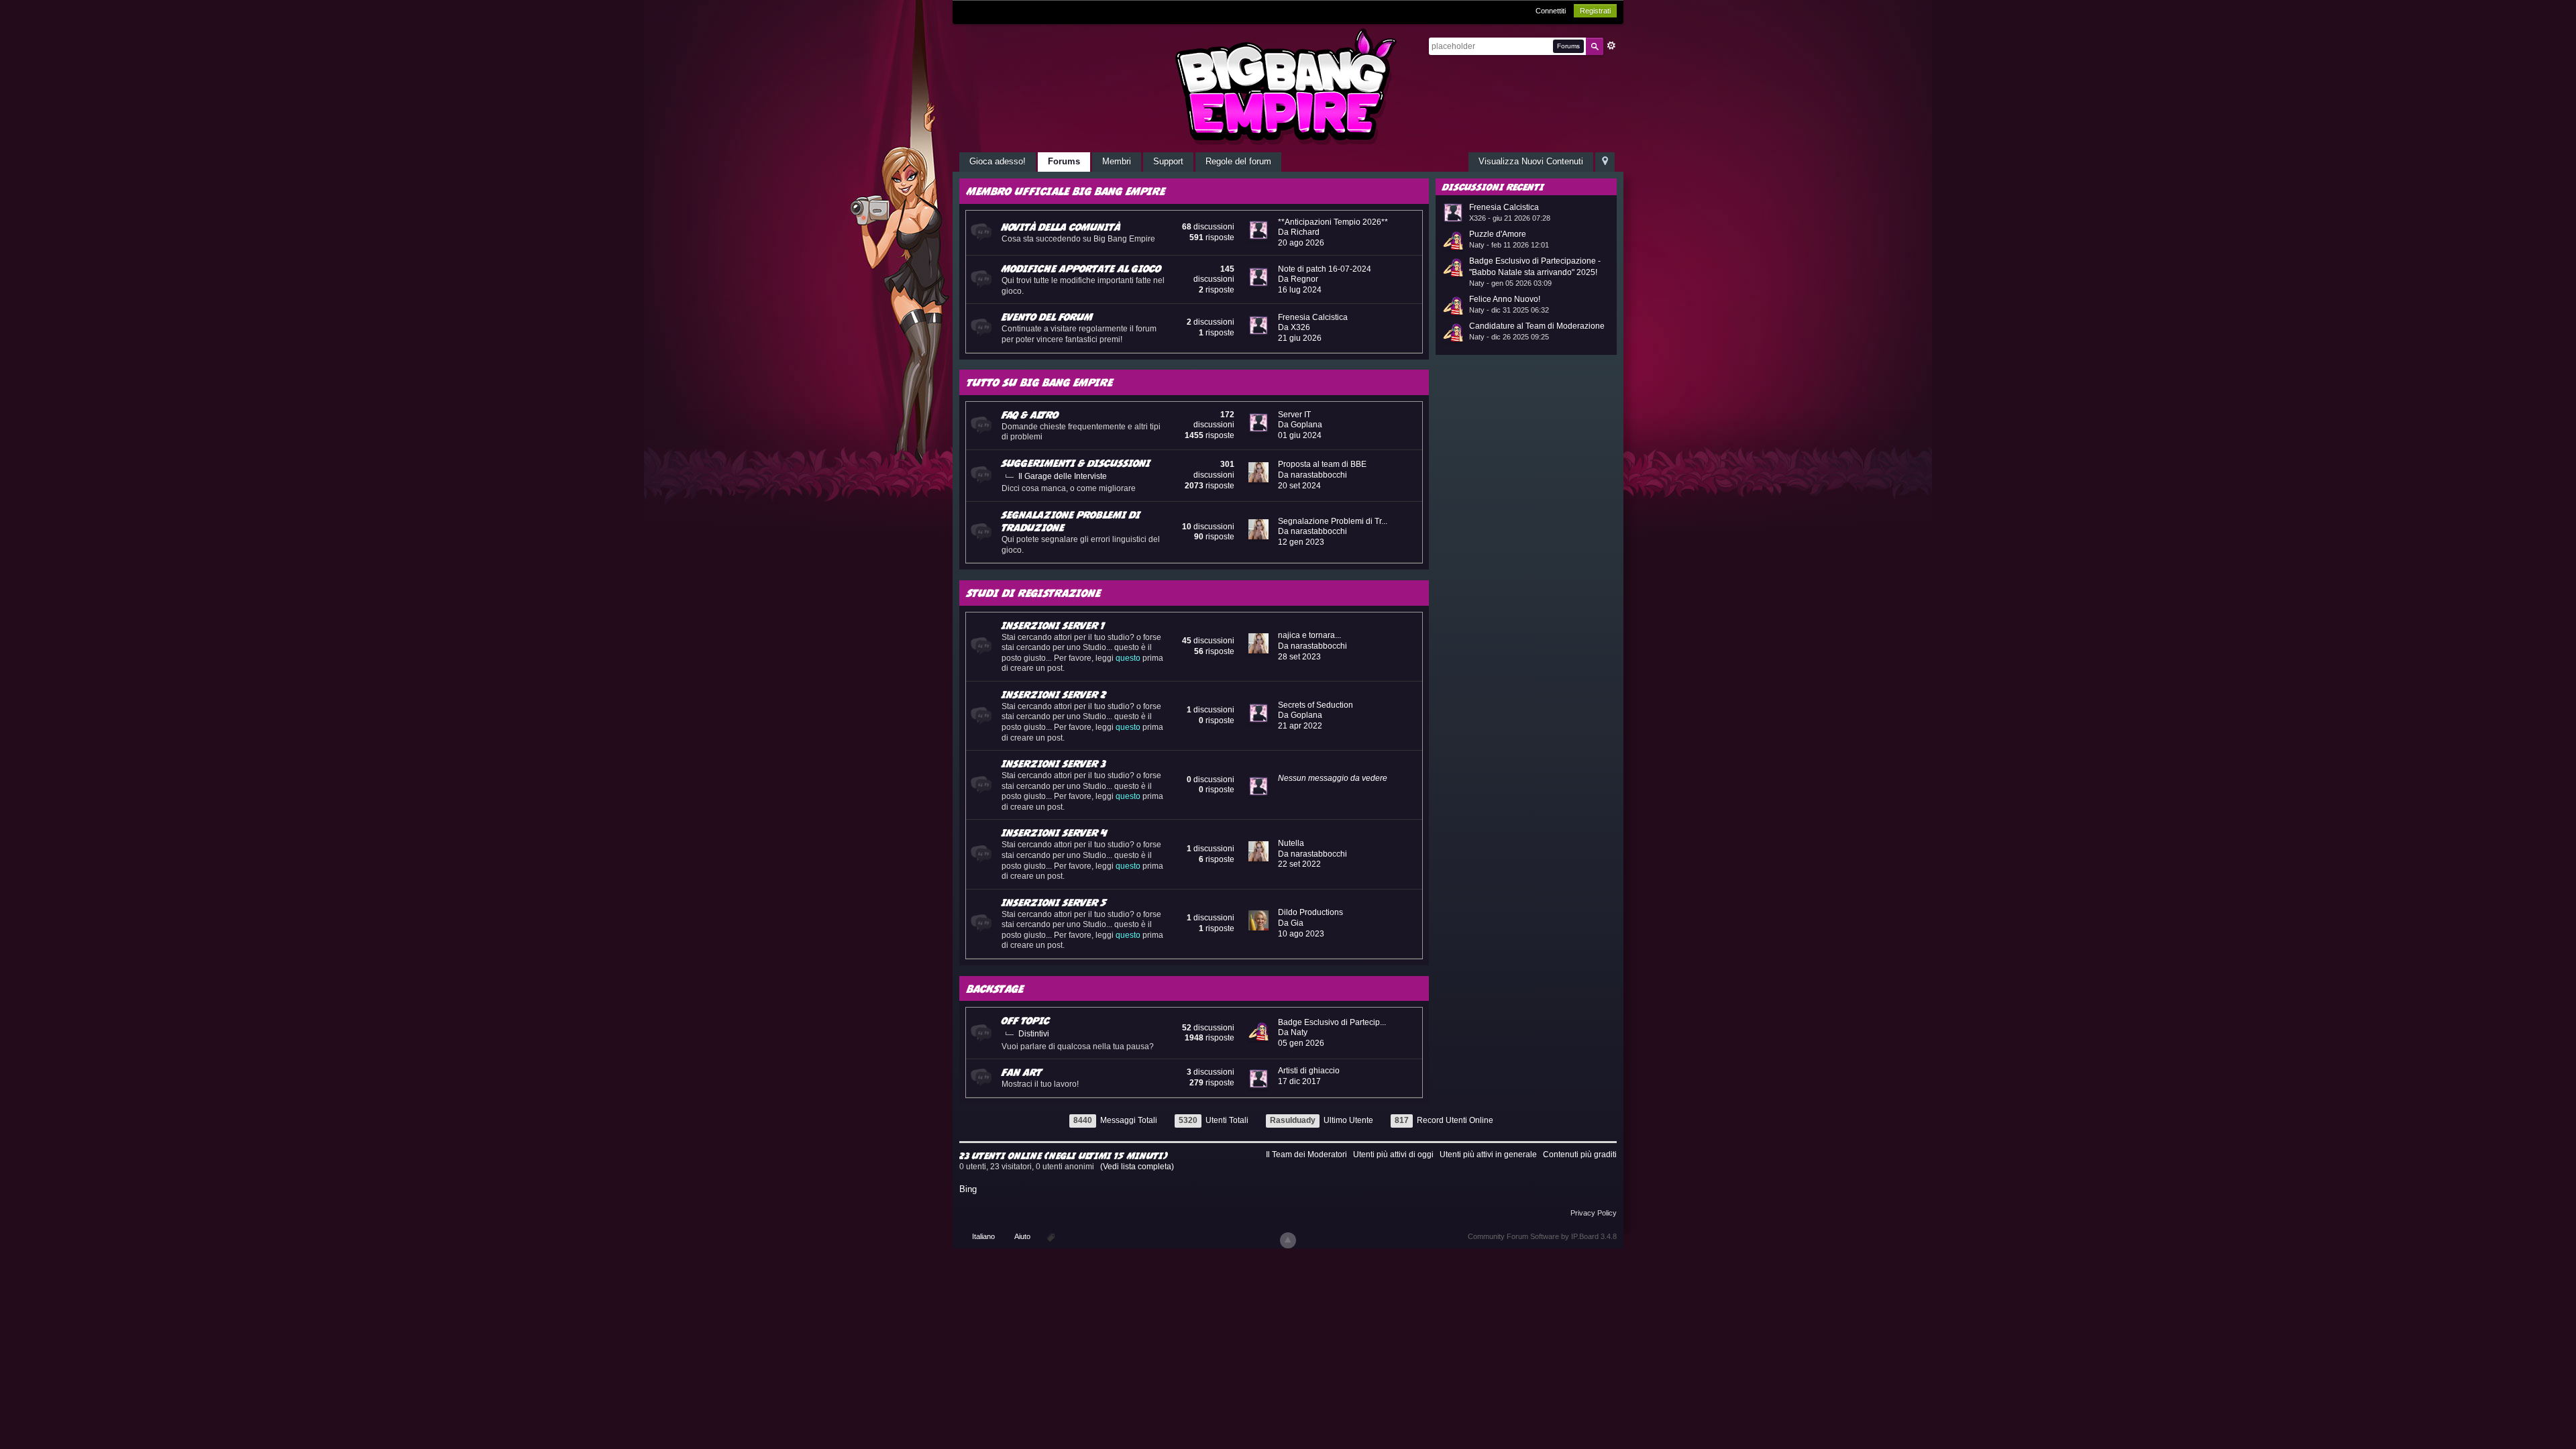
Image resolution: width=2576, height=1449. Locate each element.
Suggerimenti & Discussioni (1076, 463)
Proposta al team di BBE (1322, 464)
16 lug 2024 (1300, 290)
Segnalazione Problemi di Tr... (1333, 521)
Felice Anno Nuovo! (1505, 299)
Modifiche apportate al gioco (1081, 268)
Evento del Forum (1047, 317)
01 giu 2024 (1300, 435)
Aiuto (1023, 1236)
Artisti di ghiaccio (1309, 1071)
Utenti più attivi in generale (1488, 1155)
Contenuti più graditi (1580, 1155)
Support (1168, 161)
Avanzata (1611, 46)
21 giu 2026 (1300, 338)
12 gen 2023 (1301, 542)
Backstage (995, 988)
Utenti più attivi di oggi (1393, 1155)
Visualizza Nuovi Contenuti (1531, 161)
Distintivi (1034, 1034)
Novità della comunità (1061, 227)
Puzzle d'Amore (1498, 234)
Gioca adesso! (998, 161)
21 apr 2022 (1300, 726)
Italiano (983, 1236)
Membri (1117, 161)
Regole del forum (1238, 161)
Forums (1064, 161)
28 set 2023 (1299, 657)
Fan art (1022, 1072)
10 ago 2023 (1301, 934)
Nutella (1291, 843)
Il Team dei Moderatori (1306, 1155)
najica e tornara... (1309, 635)
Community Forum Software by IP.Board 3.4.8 (1542, 1236)
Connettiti (1551, 11)
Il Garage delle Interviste (1063, 476)
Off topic (1026, 1020)
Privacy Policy (1594, 1213)
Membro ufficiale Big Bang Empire (1066, 191)
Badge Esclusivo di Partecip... (1332, 1022)
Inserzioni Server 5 (1054, 902)
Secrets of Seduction (1316, 705)
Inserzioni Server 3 (1054, 763)
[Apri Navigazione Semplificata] (1605, 162)
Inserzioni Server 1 (1053, 625)
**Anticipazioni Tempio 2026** (1333, 222)
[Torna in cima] (1288, 1240)
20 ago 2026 (1301, 243)
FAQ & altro (1030, 415)
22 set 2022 (1299, 864)
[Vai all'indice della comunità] (1288, 86)
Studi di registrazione (1034, 593)
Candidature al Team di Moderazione (1537, 326)
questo (1128, 658)
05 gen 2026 (1301, 1043)
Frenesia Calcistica (1313, 317)
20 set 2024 (1299, 486)
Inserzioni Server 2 (1054, 694)
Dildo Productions (1310, 912)
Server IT (1294, 415)
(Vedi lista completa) (1137, 1167)
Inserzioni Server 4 (1054, 833)
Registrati (1595, 11)
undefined (1590, 186)
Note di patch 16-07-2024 (1325, 269)
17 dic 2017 (1299, 1081)
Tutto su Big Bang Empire (1040, 382)
